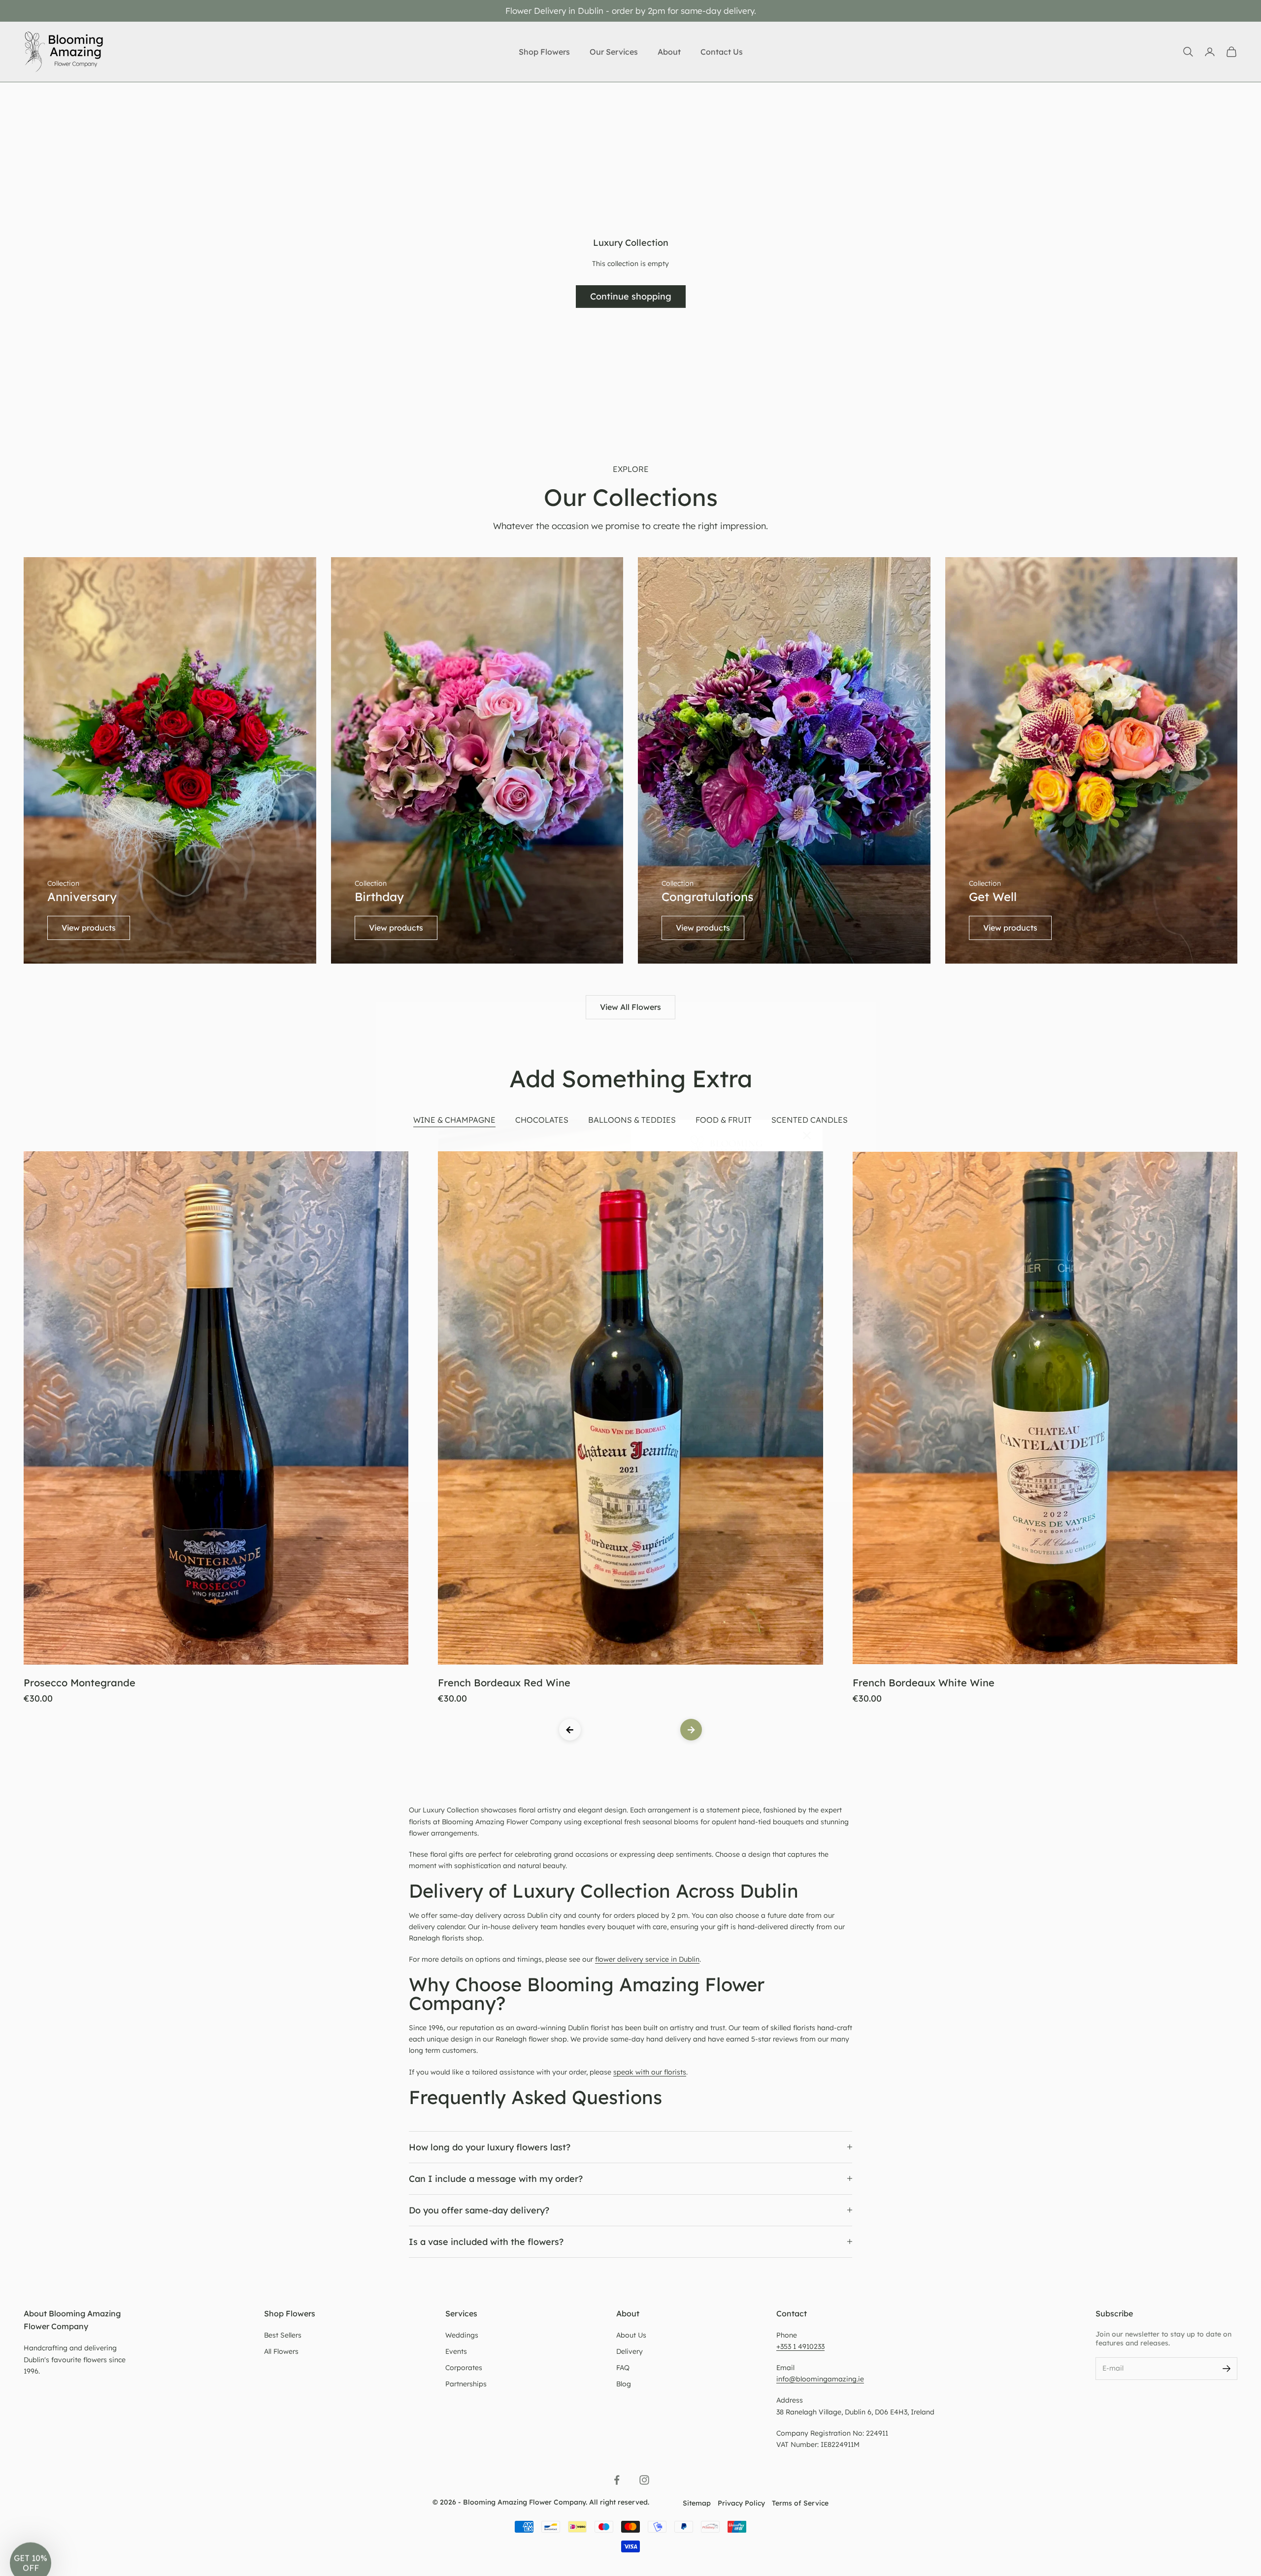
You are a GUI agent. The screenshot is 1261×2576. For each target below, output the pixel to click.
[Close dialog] (807, 1136)
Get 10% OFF (727, 1393)
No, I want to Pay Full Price (727, 1427)
